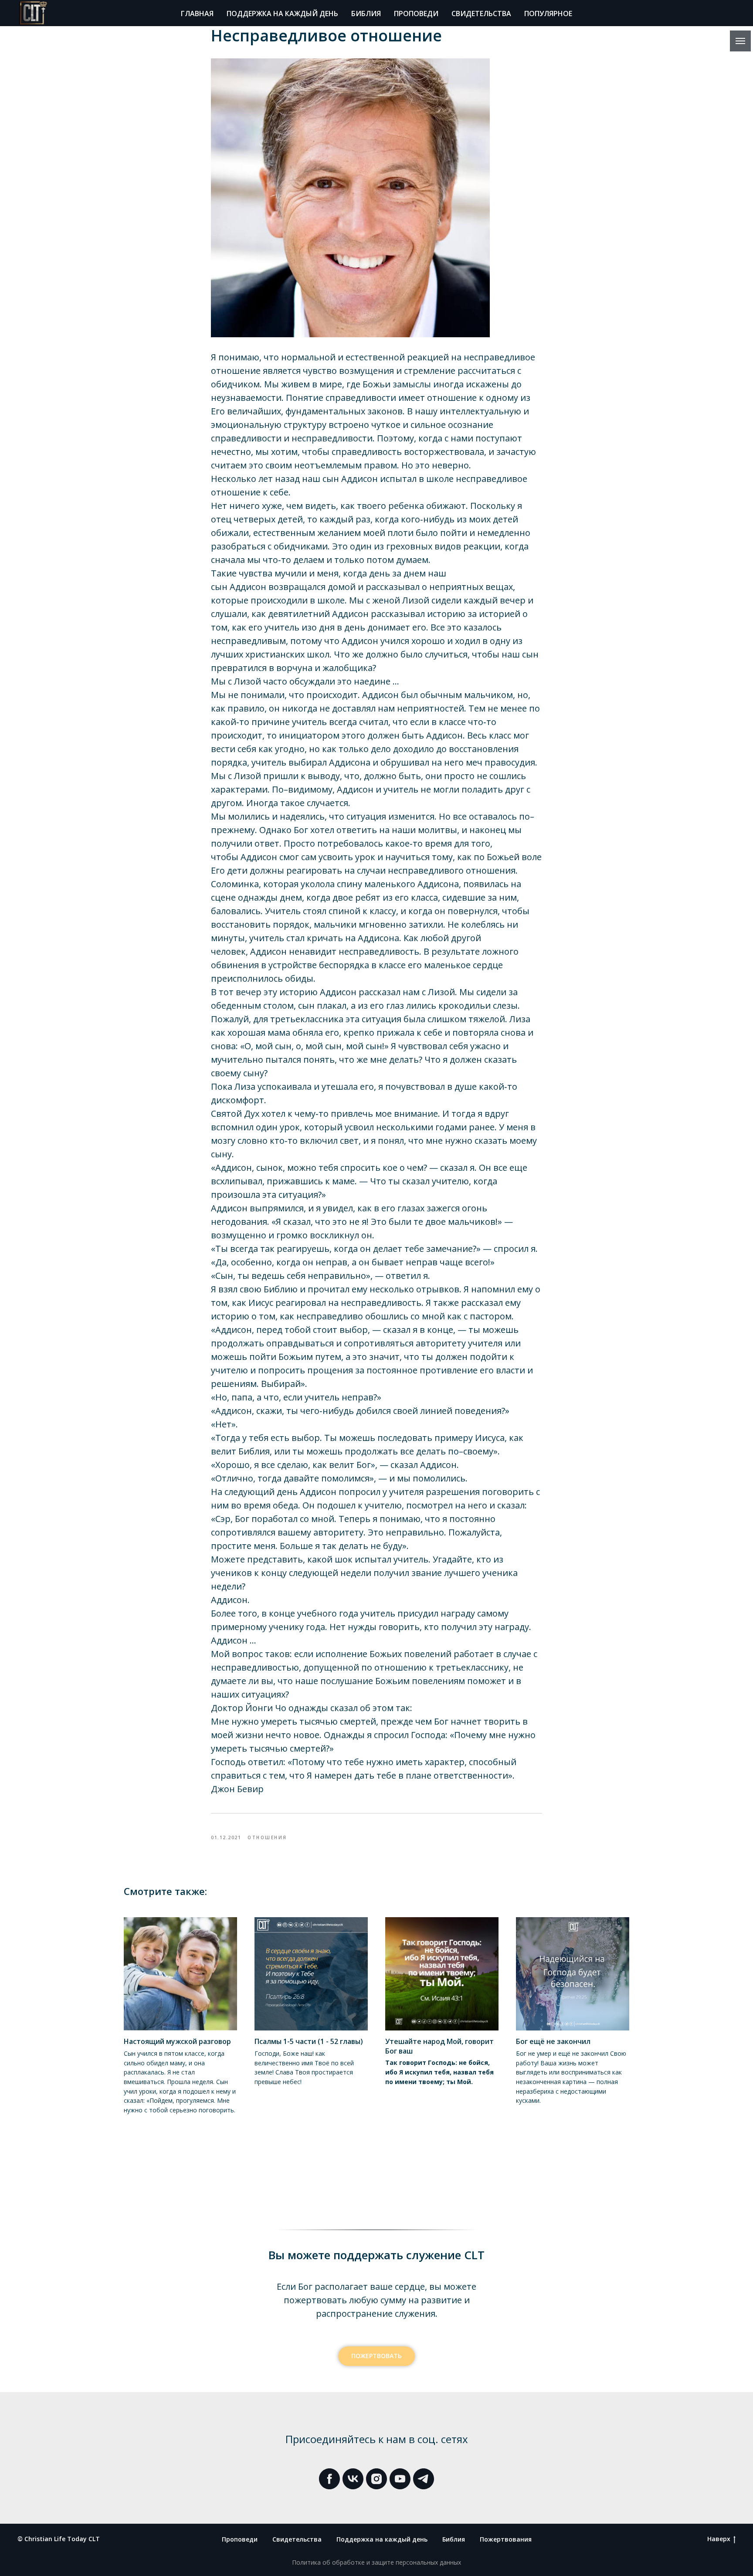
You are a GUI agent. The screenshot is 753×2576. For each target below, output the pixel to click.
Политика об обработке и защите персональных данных (376, 2562)
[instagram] (376, 2479)
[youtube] (400, 2479)
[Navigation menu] (740, 41)
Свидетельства (481, 14)
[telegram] (424, 2479)
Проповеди (416, 14)
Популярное (548, 14)
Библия (366, 14)
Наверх (719, 2539)
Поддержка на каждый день (282, 14)
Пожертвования (506, 2539)
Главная (197, 14)
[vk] (353, 2479)
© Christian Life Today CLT (59, 2539)
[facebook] (329, 2479)
